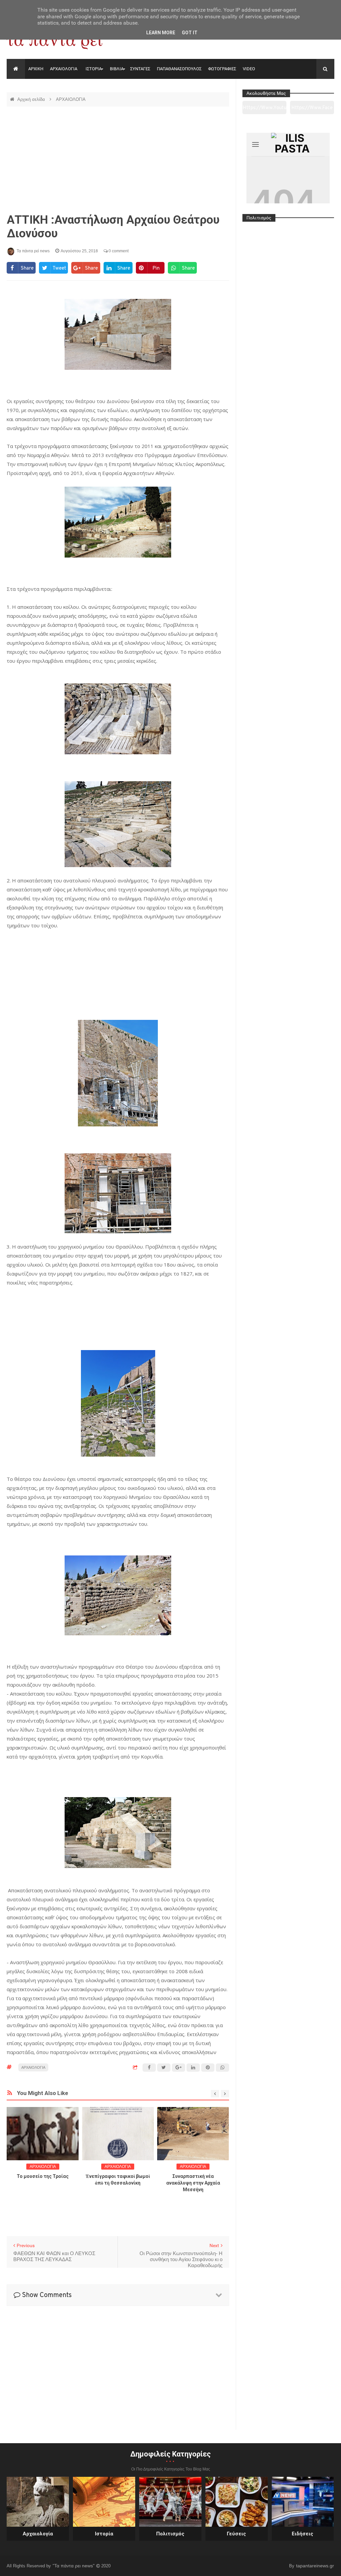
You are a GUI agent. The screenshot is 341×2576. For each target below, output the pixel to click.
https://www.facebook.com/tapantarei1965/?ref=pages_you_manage (312, 110)
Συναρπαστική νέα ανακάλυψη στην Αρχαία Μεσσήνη (193, 2183)
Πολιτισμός (170, 2534)
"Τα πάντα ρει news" (74, 2566)
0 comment (118, 251)
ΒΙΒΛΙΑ (117, 69)
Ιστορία (104, 2534)
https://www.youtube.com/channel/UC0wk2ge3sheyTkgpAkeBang (265, 110)
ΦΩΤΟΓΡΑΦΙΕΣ (222, 69)
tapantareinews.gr (315, 2566)
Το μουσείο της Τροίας (43, 2176)
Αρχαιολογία (38, 2534)
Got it (190, 33)
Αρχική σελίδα (32, 99)
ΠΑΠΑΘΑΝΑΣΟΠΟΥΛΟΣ (179, 69)
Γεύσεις (236, 2534)
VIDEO (249, 69)
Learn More (161, 33)
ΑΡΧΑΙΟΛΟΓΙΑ (64, 69)
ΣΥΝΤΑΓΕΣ (140, 69)
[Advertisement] (118, 160)
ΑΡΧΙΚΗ (36, 69)
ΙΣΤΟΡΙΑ (94, 69)
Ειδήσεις (303, 2534)
